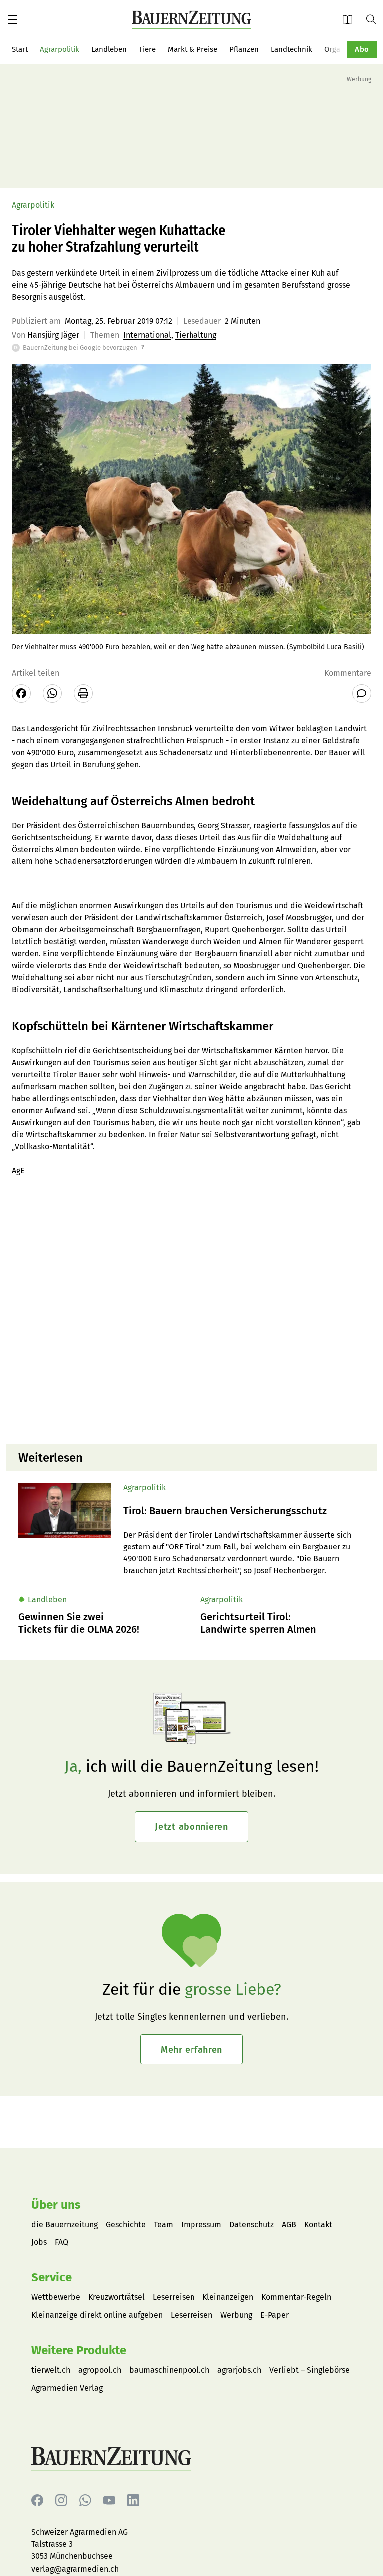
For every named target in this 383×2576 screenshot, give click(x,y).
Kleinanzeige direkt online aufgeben (97, 2315)
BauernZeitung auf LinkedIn (133, 2500)
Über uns (56, 2205)
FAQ (62, 2242)
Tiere (147, 49)
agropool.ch (100, 2370)
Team (163, 2224)
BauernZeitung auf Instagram (61, 2500)
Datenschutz (252, 2224)
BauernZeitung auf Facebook (37, 2500)
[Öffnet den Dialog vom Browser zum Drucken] (83, 693)
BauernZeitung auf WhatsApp (85, 2500)
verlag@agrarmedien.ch (75, 2569)
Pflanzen (244, 49)
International (147, 335)
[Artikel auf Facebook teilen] (21, 693)
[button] (12, 19)
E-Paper (351, 19)
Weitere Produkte (79, 2350)
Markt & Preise (192, 49)
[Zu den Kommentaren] (362, 693)
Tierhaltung (196, 335)
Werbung (236, 2315)
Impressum (201, 2224)
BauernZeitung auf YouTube (109, 2500)
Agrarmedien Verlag (67, 2388)
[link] (244, 1511)
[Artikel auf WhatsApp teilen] (52, 693)
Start (20, 49)
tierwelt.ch (51, 2370)
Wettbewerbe (56, 2297)
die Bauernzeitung (65, 2224)
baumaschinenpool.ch (169, 2370)
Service (52, 2277)
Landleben (109, 49)
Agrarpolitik (60, 49)
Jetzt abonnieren (191, 1827)
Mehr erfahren (191, 2050)
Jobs (39, 2242)
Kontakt (318, 2224)
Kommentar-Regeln (296, 2297)
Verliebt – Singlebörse (309, 2370)
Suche (375, 19)
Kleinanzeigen (228, 2297)
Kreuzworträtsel (116, 2297)
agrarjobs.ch (239, 2370)
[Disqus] (191, 1309)
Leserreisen (174, 2297)
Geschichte (126, 2224)
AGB (289, 2224)
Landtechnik (291, 49)
